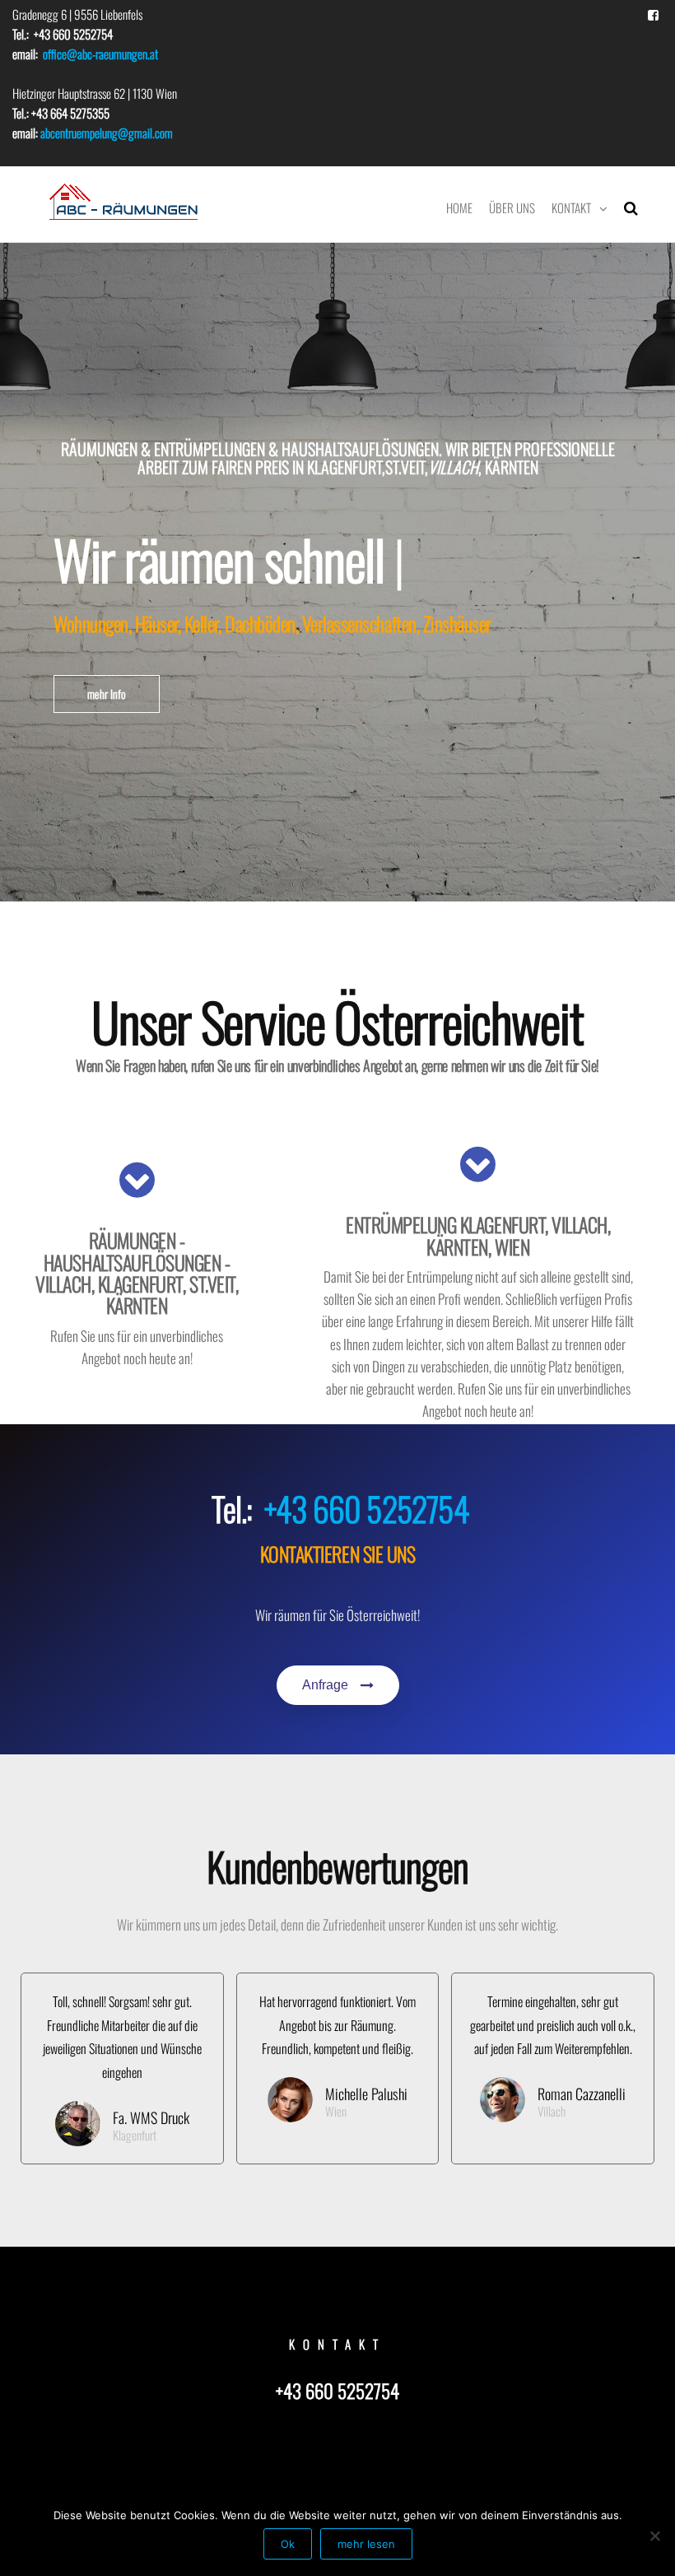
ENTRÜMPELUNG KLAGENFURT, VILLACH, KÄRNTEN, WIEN (478, 1235)
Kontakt (571, 207)
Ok (288, 2544)
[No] (654, 2536)
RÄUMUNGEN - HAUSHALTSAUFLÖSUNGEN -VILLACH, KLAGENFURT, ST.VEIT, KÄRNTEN (137, 1272)
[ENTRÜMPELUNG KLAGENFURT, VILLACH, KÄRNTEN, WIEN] (478, 1164)
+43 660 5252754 (367, 1508)
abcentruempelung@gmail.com (107, 133)
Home (459, 207)
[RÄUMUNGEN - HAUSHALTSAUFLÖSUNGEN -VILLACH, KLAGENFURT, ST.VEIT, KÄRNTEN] (137, 1180)
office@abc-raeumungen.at (100, 54)
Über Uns (512, 207)
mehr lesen (366, 2544)
